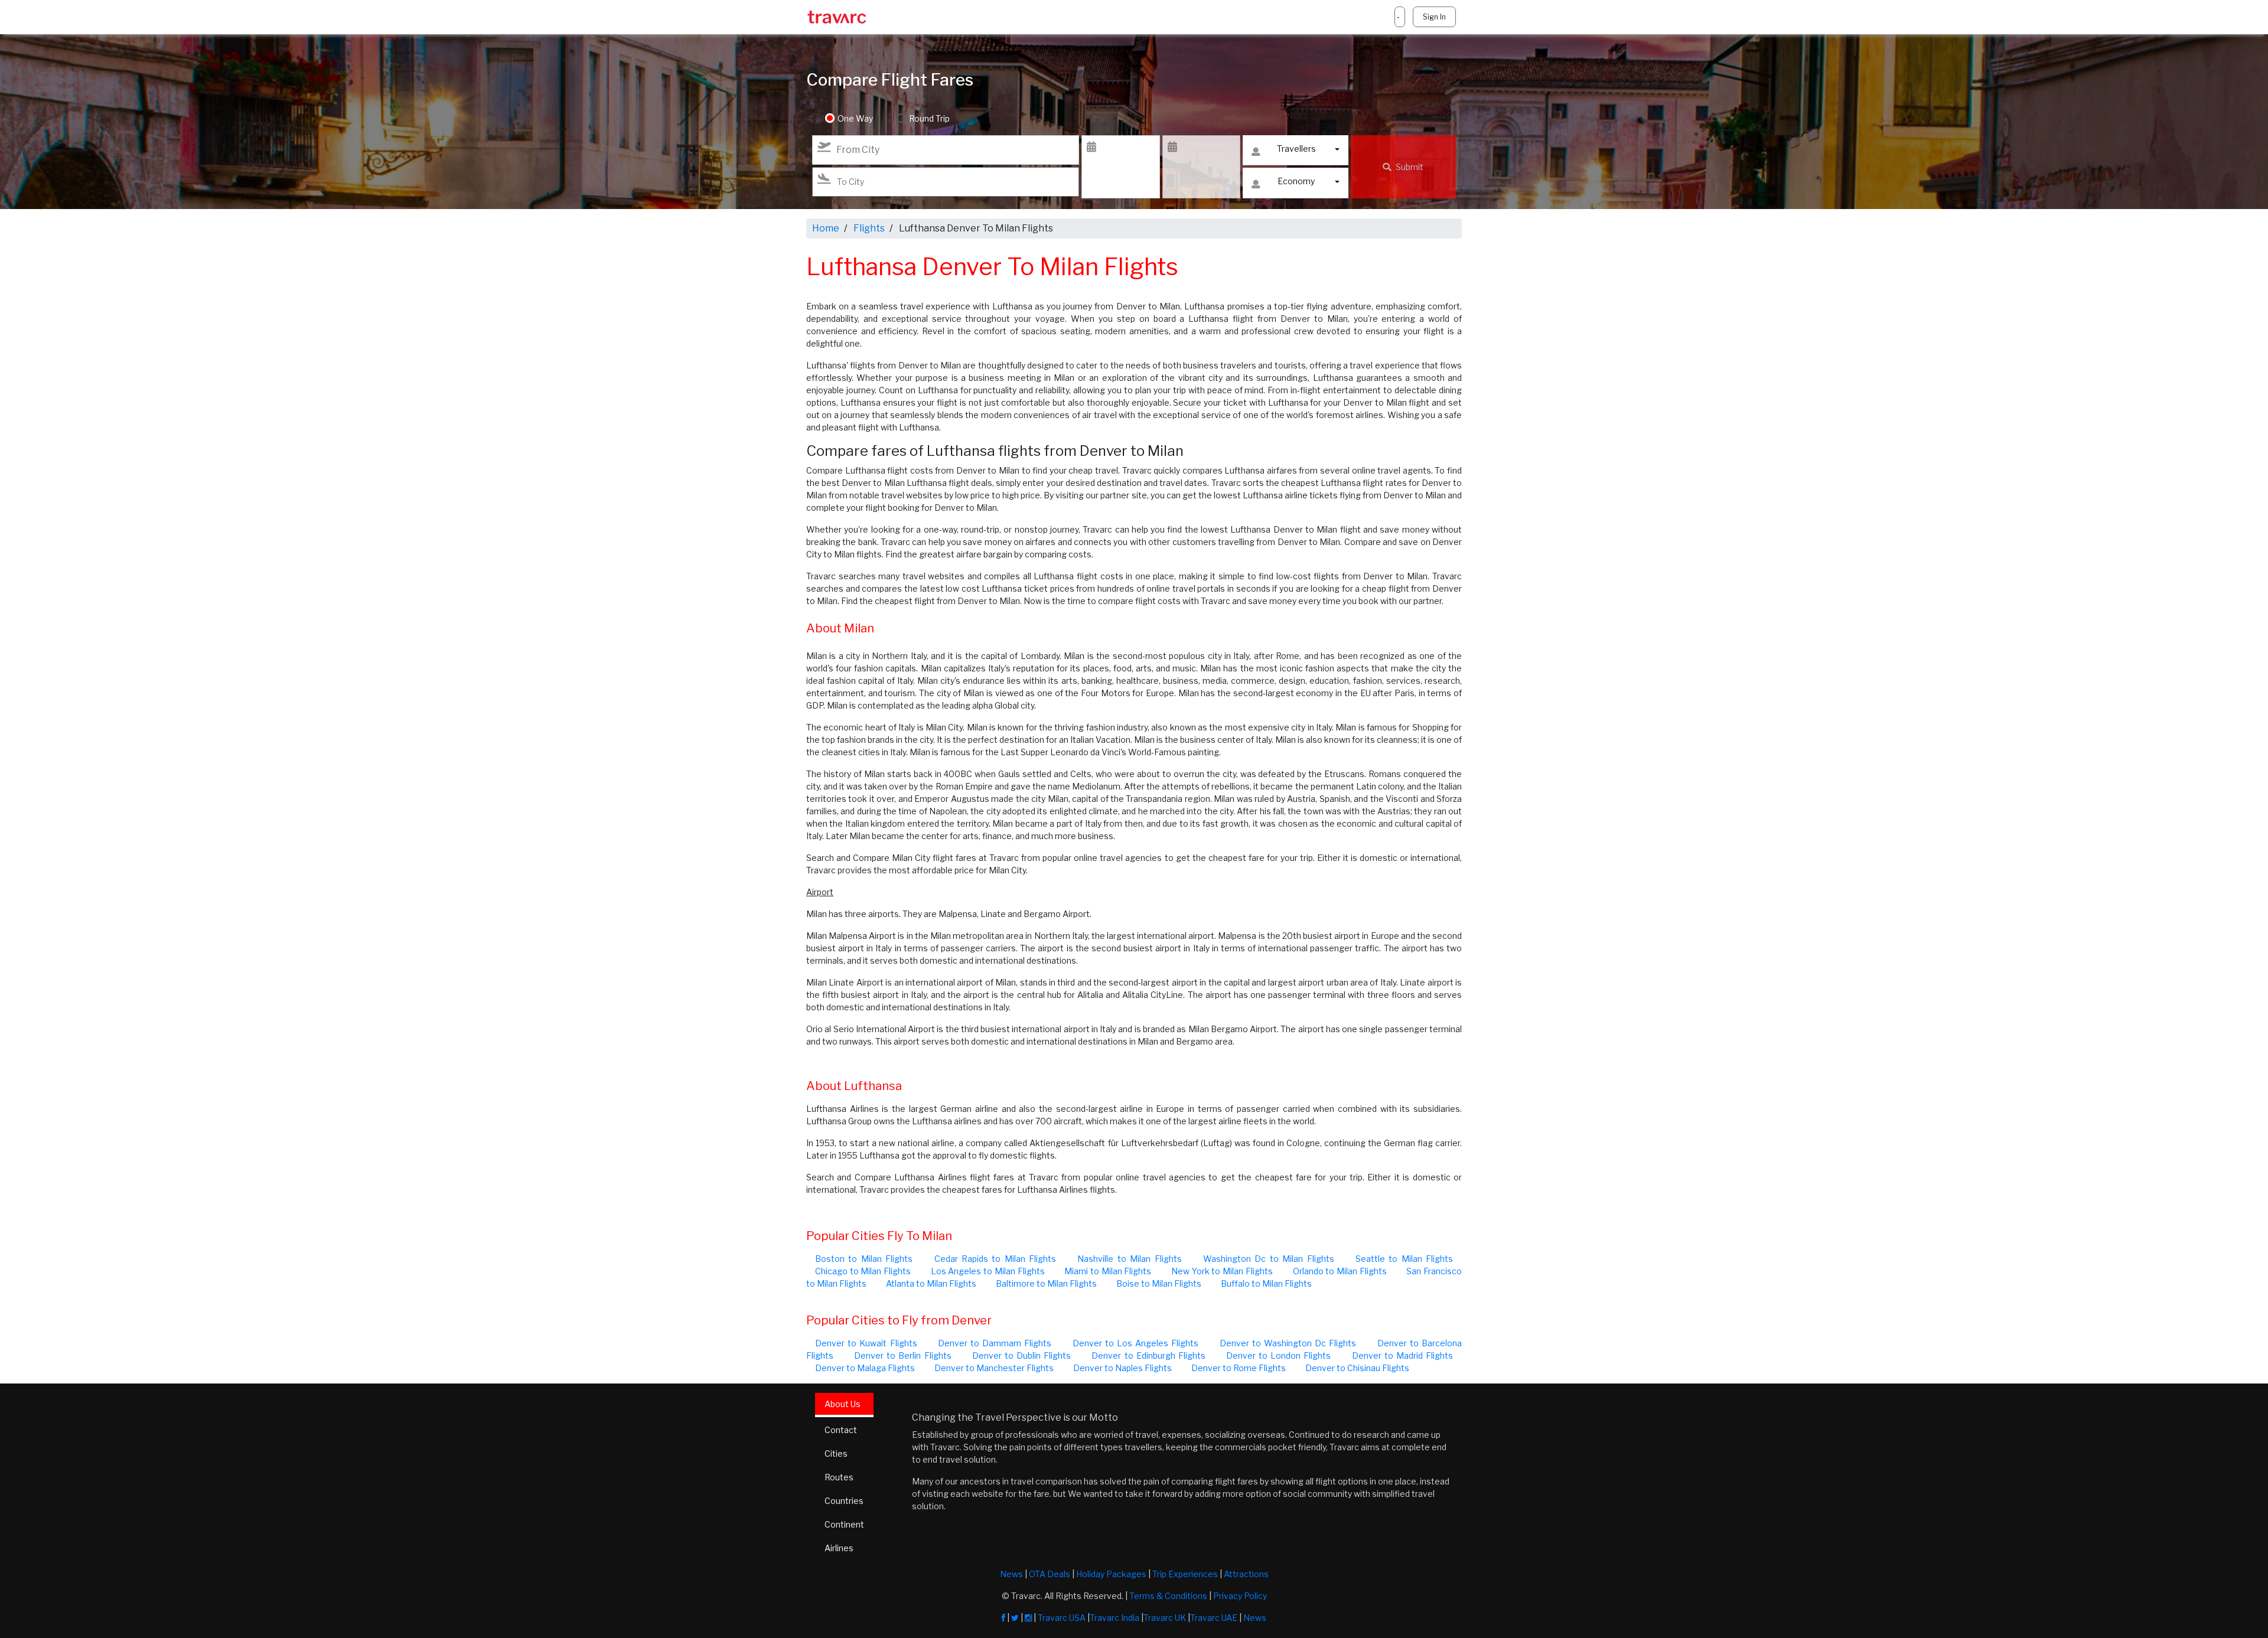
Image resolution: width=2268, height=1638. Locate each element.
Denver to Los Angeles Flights (1136, 1343)
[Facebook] (1003, 1618)
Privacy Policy (1240, 1596)
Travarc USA (1062, 1618)
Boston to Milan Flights (864, 1259)
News (1011, 1574)
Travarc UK (1165, 1618)
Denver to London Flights (1278, 1355)
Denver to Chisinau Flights (1357, 1368)
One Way (855, 118)
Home (826, 228)
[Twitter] (1015, 1618)
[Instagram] (1028, 1618)
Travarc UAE (1214, 1618)
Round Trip (929, 118)
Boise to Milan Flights (1159, 1283)
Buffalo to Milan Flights (1266, 1283)
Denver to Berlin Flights (902, 1355)
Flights (869, 228)
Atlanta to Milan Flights (931, 1283)
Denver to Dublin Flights (1021, 1355)
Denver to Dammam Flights (995, 1343)
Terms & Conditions (1168, 1596)
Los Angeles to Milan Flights (988, 1271)
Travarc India (1115, 1618)
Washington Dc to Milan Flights (1269, 1259)
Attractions (1246, 1574)
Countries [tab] (844, 1501)
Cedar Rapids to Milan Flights (995, 1259)
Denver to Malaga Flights (865, 1368)
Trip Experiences (1185, 1574)
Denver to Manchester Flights (994, 1368)
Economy (1296, 181)
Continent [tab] (844, 1524)
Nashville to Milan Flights (1129, 1259)
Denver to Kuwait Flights (866, 1343)
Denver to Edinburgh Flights (1148, 1355)
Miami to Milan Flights (1108, 1271)
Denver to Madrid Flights (1402, 1355)
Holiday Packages (1111, 1574)
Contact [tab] (841, 1430)
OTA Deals (1050, 1574)
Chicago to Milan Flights (863, 1271)
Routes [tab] (839, 1477)
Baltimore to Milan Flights (1046, 1283)
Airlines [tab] (839, 1548)
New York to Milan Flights (1222, 1271)
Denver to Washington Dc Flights (1288, 1343)
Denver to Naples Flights (1122, 1368)
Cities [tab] (836, 1453)
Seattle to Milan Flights (1404, 1259)
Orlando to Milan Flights (1340, 1271)
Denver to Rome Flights (1239, 1368)
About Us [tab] (843, 1404)
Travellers (1296, 149)
